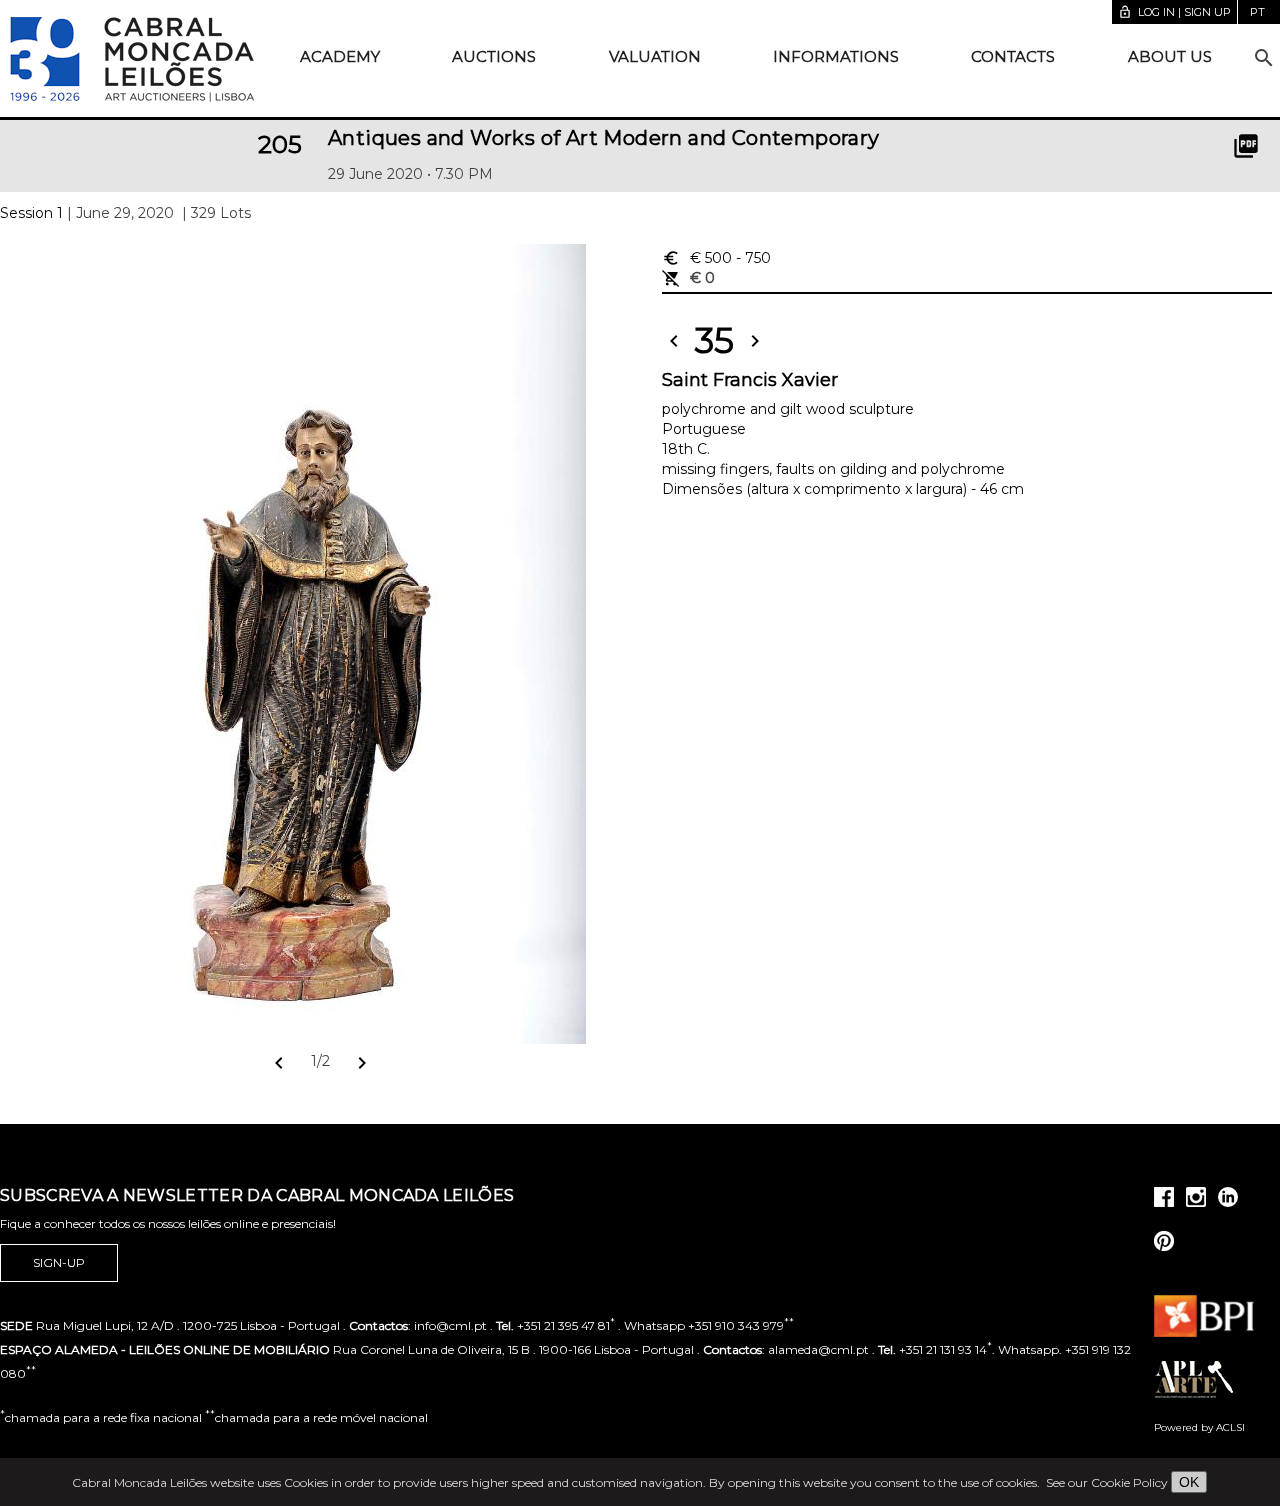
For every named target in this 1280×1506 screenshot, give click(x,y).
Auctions (494, 56)
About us (1170, 56)
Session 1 (31, 213)
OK (1189, 1482)
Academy (340, 56)
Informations (836, 56)
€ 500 (716, 258)
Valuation (655, 56)
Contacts (1013, 56)
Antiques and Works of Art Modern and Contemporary (604, 138)
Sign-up (59, 1262)
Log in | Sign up (1174, 12)
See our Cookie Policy (1107, 1482)
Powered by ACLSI (1199, 1427)
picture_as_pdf (1246, 146)
